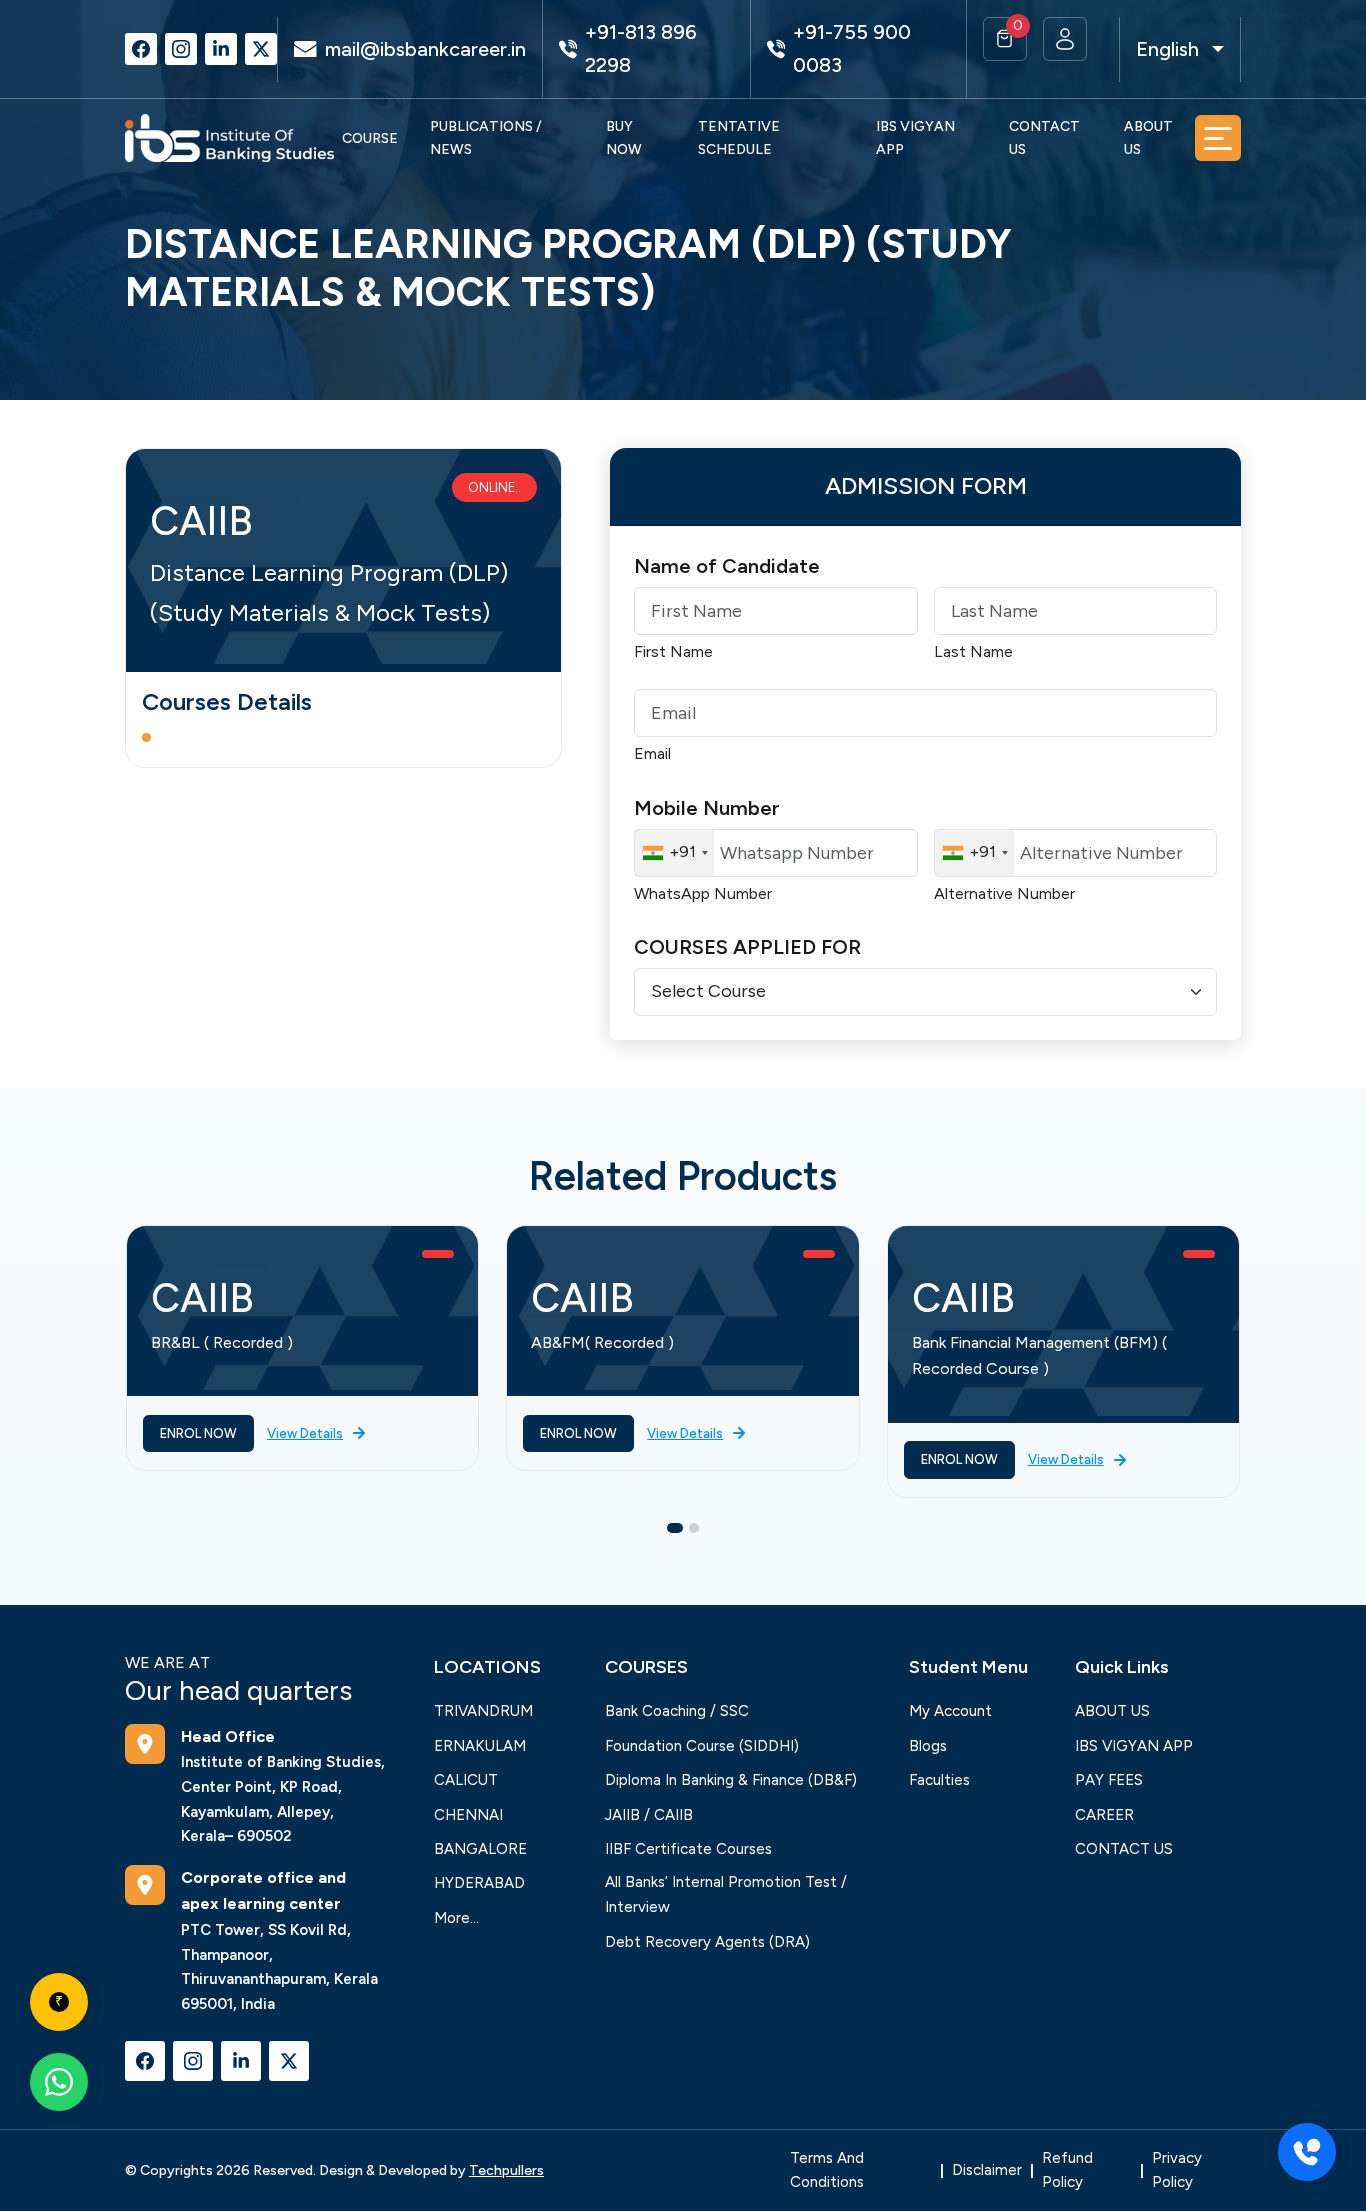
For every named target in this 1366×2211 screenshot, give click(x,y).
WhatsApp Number (703, 893)
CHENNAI (468, 1815)
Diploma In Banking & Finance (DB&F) (731, 1780)
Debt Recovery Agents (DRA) (707, 1942)
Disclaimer (987, 2170)
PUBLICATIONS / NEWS (486, 138)
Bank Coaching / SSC (677, 1711)
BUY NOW (624, 138)
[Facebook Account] (141, 49)
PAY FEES (1109, 1780)
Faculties (939, 1780)
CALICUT (466, 1780)
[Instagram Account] (181, 49)
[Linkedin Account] (221, 49)
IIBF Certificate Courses (688, 1849)
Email (652, 753)
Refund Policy (1067, 2170)
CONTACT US (1044, 138)
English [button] (1167, 49)
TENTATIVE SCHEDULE (739, 138)
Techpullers (506, 2170)
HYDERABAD (479, 1883)
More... (456, 1918)
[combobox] (674, 853)
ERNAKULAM (480, 1746)
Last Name (973, 651)
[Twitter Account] (261, 49)
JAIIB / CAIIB (649, 1815)
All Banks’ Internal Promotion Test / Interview (726, 1894)
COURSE (370, 138)
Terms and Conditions (827, 2170)
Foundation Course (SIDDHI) (702, 1746)
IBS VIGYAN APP (915, 138)
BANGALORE (480, 1849)
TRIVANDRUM (483, 1711)
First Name (673, 651)
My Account (950, 1711)
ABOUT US (1148, 138)
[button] (1005, 39)
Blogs (928, 1746)
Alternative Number (1004, 893)
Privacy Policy (1177, 2170)
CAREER (1104, 1815)
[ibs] (229, 138)
